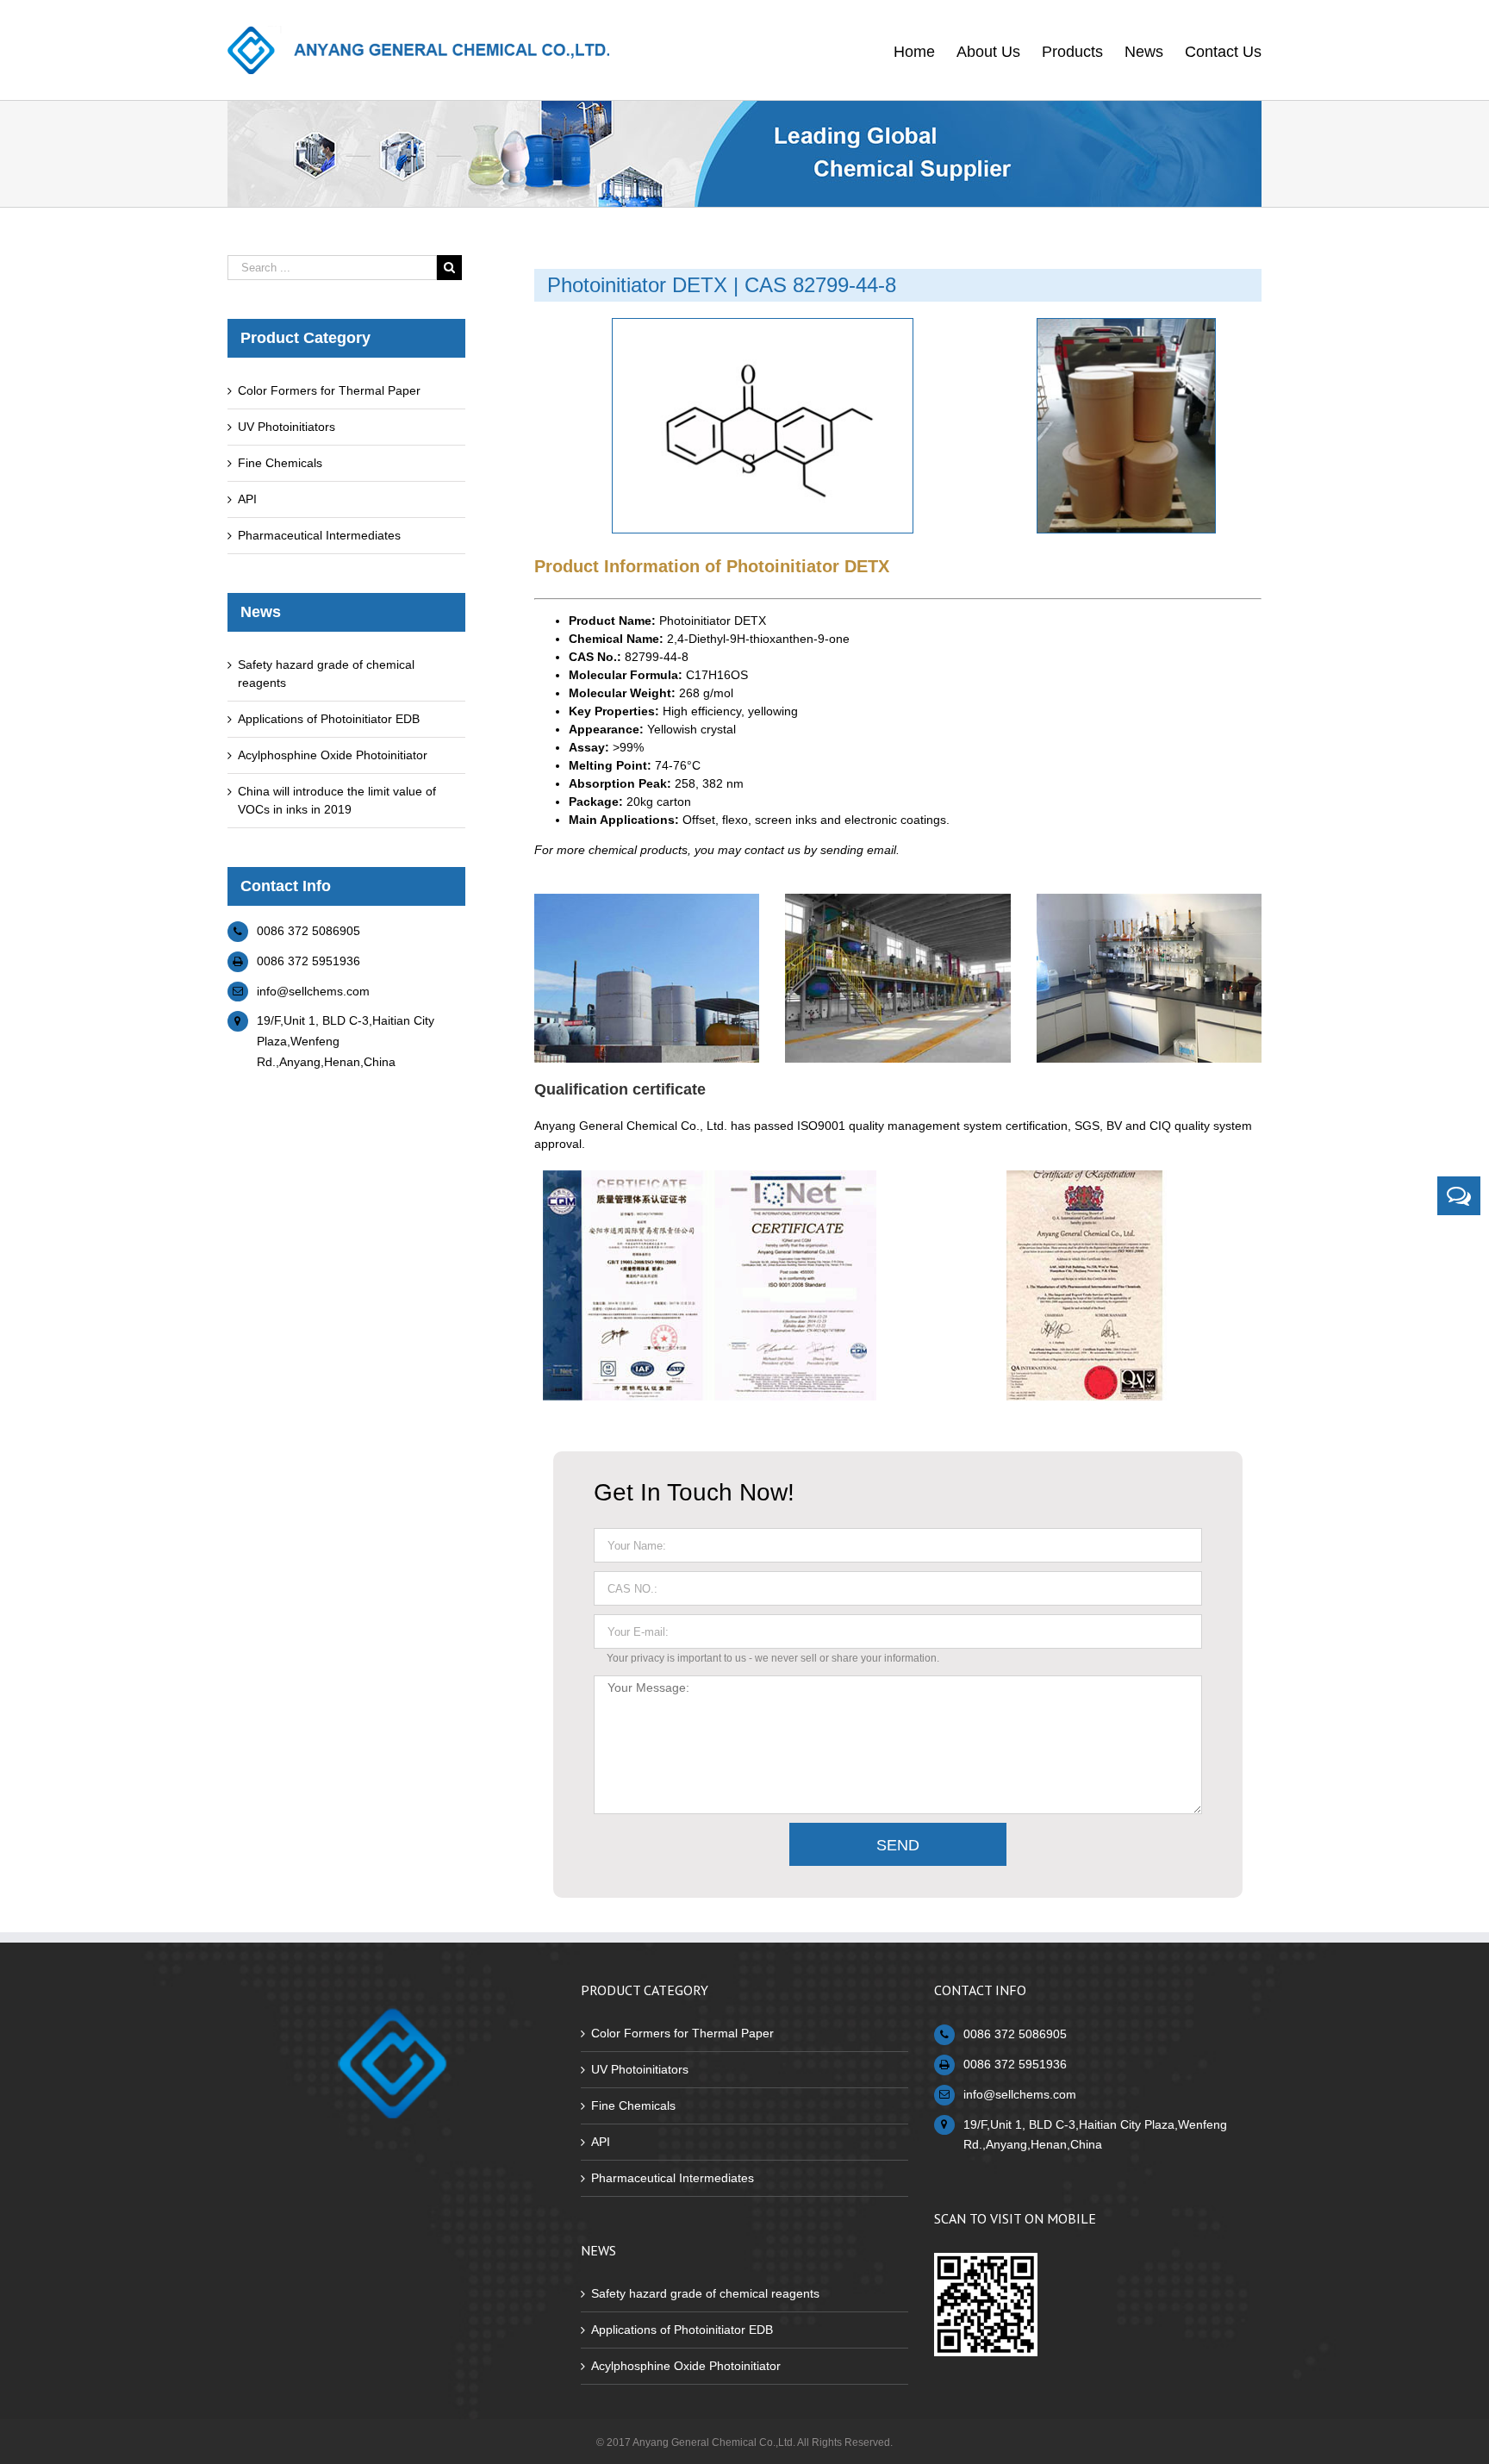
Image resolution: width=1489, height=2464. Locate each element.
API (247, 499)
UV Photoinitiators (287, 427)
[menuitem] (925, 50)
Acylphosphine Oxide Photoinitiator (333, 755)
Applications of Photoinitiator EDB (329, 719)
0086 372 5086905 (308, 931)
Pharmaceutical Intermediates (319, 535)
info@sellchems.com (313, 991)
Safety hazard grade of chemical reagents (705, 2293)
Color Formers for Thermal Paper (329, 390)
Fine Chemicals (280, 463)
